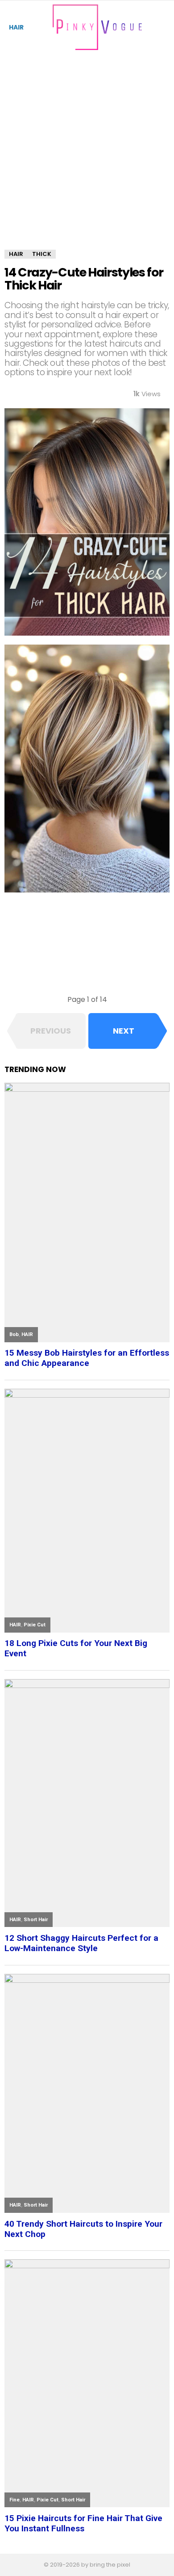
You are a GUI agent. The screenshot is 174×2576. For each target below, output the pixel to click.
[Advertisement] (87, 159)
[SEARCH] (164, 27)
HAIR (16, 27)
